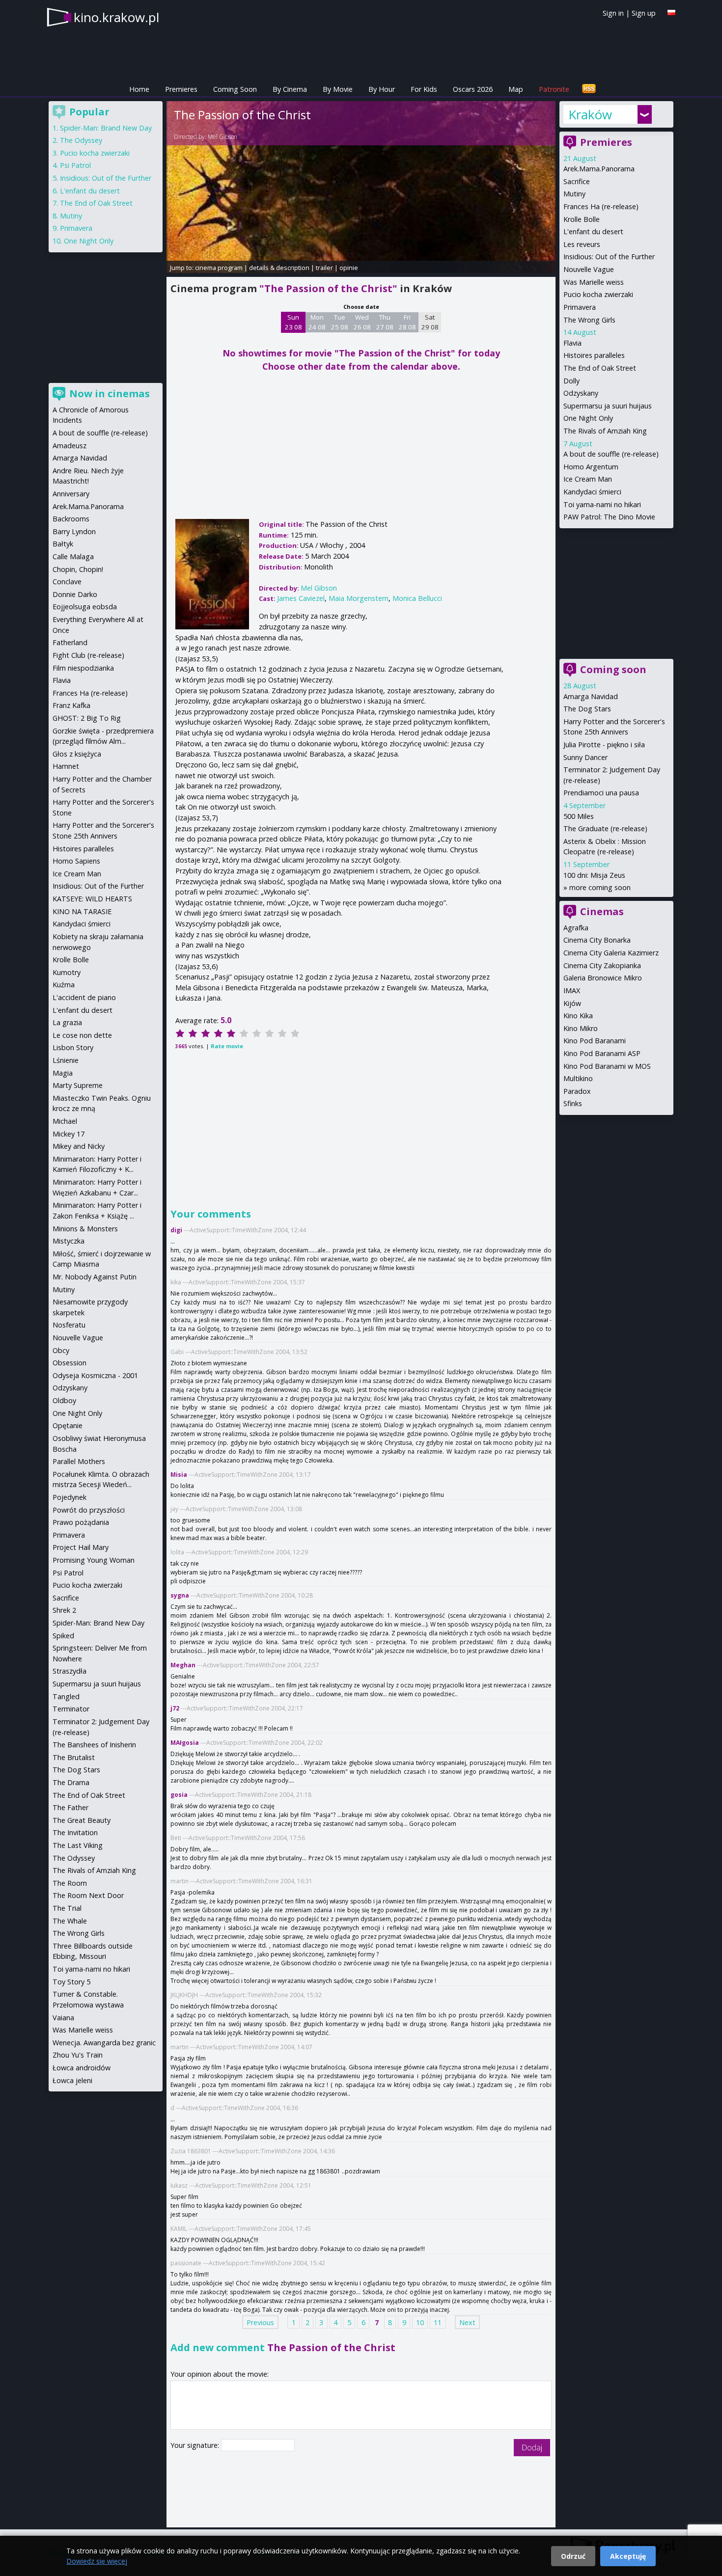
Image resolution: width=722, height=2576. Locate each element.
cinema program (219, 268)
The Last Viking (78, 1845)
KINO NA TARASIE (82, 911)
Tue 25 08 (340, 322)
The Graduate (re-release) (605, 828)
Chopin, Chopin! (78, 569)
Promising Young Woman (94, 1560)
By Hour (382, 89)
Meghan (183, 1665)
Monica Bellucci (417, 598)
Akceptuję (628, 2556)
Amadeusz (69, 446)
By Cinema (290, 89)
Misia (179, 1475)
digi (176, 1230)
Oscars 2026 (473, 89)
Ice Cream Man (588, 479)
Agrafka (576, 928)
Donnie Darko (75, 594)
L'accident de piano (84, 997)
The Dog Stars (587, 709)
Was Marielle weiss (594, 282)
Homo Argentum (591, 467)
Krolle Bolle (582, 219)
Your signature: (196, 2445)
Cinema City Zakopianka (602, 965)
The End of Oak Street (600, 368)
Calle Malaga (73, 556)
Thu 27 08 (385, 322)
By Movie (338, 89)
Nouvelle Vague (589, 269)
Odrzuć (573, 2556)
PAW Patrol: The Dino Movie (609, 517)
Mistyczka (69, 1241)
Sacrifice (577, 181)
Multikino (578, 1078)
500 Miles (579, 816)
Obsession (69, 1363)
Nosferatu (69, 1325)
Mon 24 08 (317, 322)
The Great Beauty (82, 1820)
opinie (349, 268)
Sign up (644, 13)
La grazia (67, 1022)
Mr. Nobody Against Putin (95, 1277)
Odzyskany (581, 393)
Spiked (63, 1636)
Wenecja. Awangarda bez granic (104, 2043)
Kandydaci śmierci (592, 492)
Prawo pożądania (81, 1522)
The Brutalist (74, 1757)
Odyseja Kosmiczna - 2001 (95, 1375)
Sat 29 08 (430, 322)
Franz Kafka (71, 705)
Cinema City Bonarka (597, 940)
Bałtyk (63, 544)
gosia (179, 1795)
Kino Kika (578, 1016)
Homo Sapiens (76, 861)
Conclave (67, 582)
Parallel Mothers (79, 1461)
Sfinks (573, 1103)
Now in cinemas (110, 393)
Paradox (577, 1091)
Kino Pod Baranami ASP (602, 1053)
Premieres (181, 89)
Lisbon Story (73, 1047)
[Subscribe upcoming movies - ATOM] (589, 89)
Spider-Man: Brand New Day (106, 128)
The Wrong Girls (589, 320)
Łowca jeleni (72, 2080)
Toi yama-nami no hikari (602, 504)
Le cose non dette (82, 1035)
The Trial (67, 1908)
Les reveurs (582, 244)
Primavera (580, 307)
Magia (63, 1073)
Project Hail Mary (81, 1547)
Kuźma (64, 985)
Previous (260, 2322)
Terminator (71, 1709)
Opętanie (68, 1425)
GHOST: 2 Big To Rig (87, 718)
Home (139, 89)
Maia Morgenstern (359, 598)
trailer (324, 268)
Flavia (572, 343)
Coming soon (613, 669)
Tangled (66, 1696)
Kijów (572, 1003)
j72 (175, 1708)
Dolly (571, 381)
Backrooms (71, 519)
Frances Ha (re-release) (601, 206)
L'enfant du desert (593, 231)
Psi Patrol (75, 165)
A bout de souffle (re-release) (611, 454)
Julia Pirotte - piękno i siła (604, 745)
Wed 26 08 (362, 322)
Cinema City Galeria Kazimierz (611, 953)
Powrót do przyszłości (89, 1510)
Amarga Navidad (591, 696)
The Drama (71, 1782)
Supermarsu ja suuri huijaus (608, 406)
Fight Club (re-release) (88, 655)
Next (467, 2322)
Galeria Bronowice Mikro (603, 978)
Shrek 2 (64, 1610)
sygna (180, 1595)
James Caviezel (301, 598)
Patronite (554, 89)
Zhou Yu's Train (78, 2055)
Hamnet (66, 766)
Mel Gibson (222, 137)
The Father (70, 1807)
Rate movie (227, 1046)
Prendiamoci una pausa (601, 793)
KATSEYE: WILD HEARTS (92, 899)
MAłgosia (185, 1743)
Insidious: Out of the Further (609, 257)
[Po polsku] (671, 13)
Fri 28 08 (407, 322)
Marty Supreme (78, 1085)
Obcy (61, 1350)
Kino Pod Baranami (595, 1041)
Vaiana (63, 2018)
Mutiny (574, 194)
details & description (279, 268)
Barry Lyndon (74, 531)
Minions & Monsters (85, 1229)
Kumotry (67, 972)
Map (516, 89)
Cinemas (602, 911)
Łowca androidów (82, 2068)
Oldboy (64, 1400)
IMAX (572, 990)
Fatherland (70, 642)
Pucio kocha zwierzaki (598, 294)
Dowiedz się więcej (97, 2561)
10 (420, 2322)
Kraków (590, 114)
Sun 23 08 (293, 322)
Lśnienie (66, 1060)
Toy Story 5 (71, 1982)
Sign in (613, 13)
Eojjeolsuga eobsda (85, 607)
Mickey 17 (69, 1134)
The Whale (70, 1921)
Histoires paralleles (594, 355)
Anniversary (71, 494)
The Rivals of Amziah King (605, 431)
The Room (70, 1883)
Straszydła (69, 1671)
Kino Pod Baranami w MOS (607, 1066)
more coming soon (600, 887)
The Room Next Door (88, 1895)
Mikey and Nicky (79, 1146)
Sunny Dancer (585, 757)
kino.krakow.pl (116, 17)
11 (438, 2322)
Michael (65, 1121)
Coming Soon (235, 89)
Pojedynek (69, 1497)
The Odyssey (81, 140)
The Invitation (75, 1832)
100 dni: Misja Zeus (594, 875)
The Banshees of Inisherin (94, 1745)
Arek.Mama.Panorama (599, 169)
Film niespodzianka (83, 668)
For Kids (424, 89)
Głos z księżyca (77, 754)
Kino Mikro (581, 1028)
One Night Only (588, 418)
